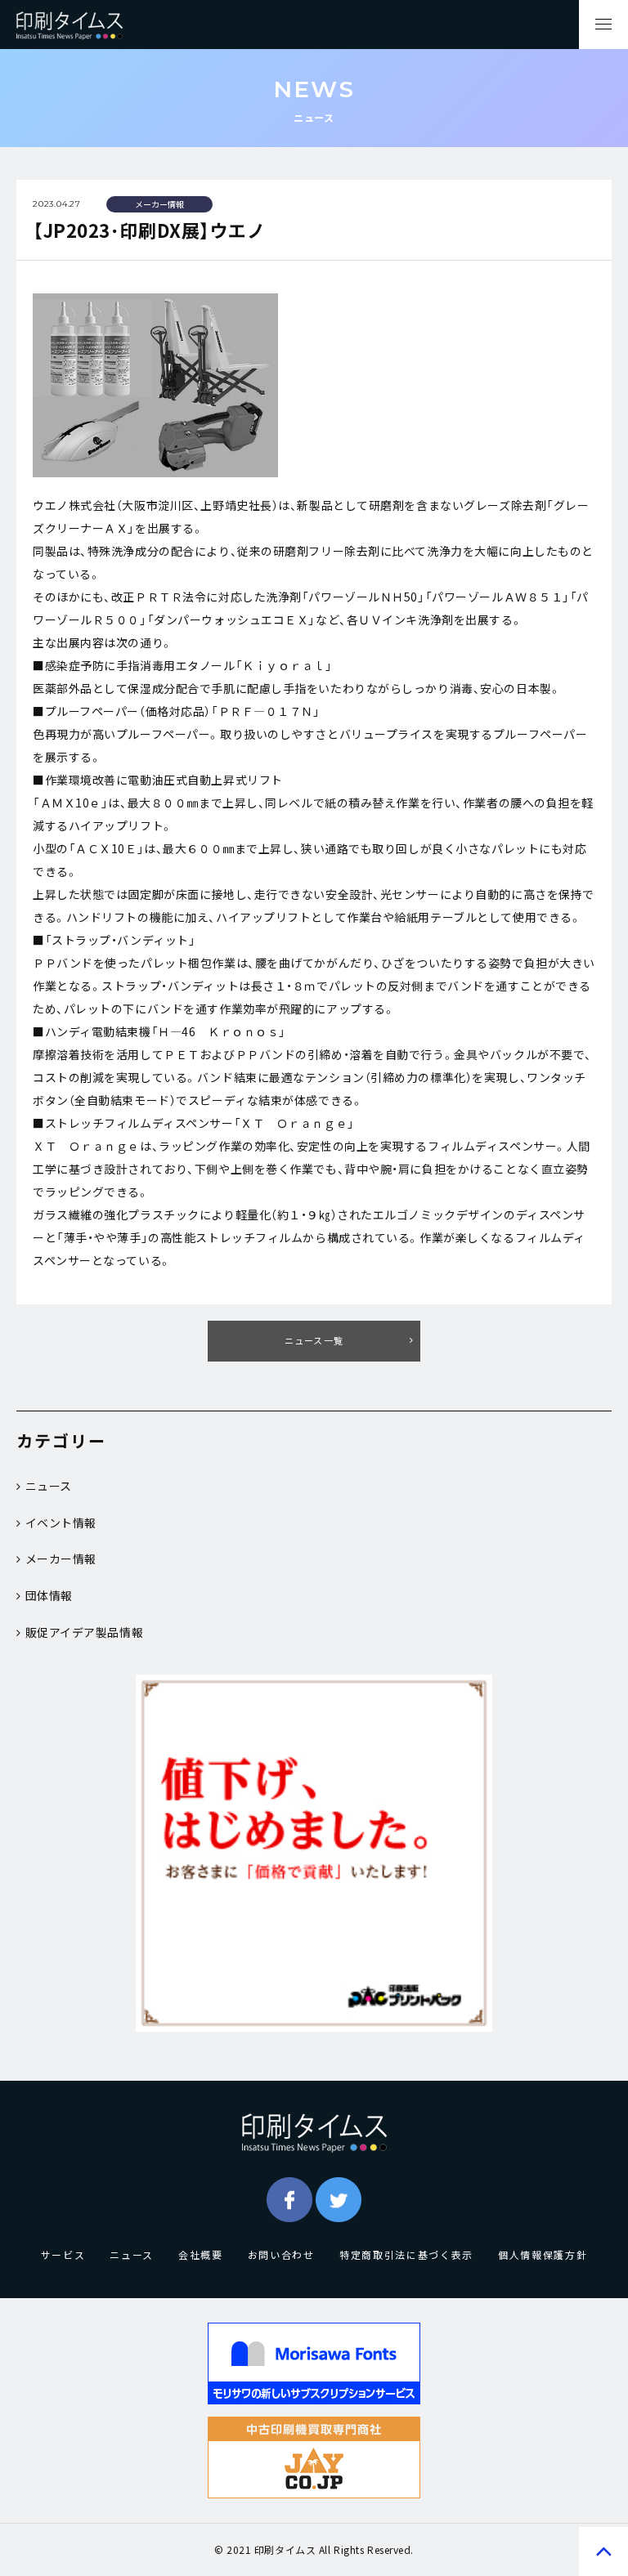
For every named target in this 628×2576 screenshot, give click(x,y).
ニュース (49, 1486)
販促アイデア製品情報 (85, 1632)
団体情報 (49, 1595)
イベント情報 (61, 1523)
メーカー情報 (61, 1559)
